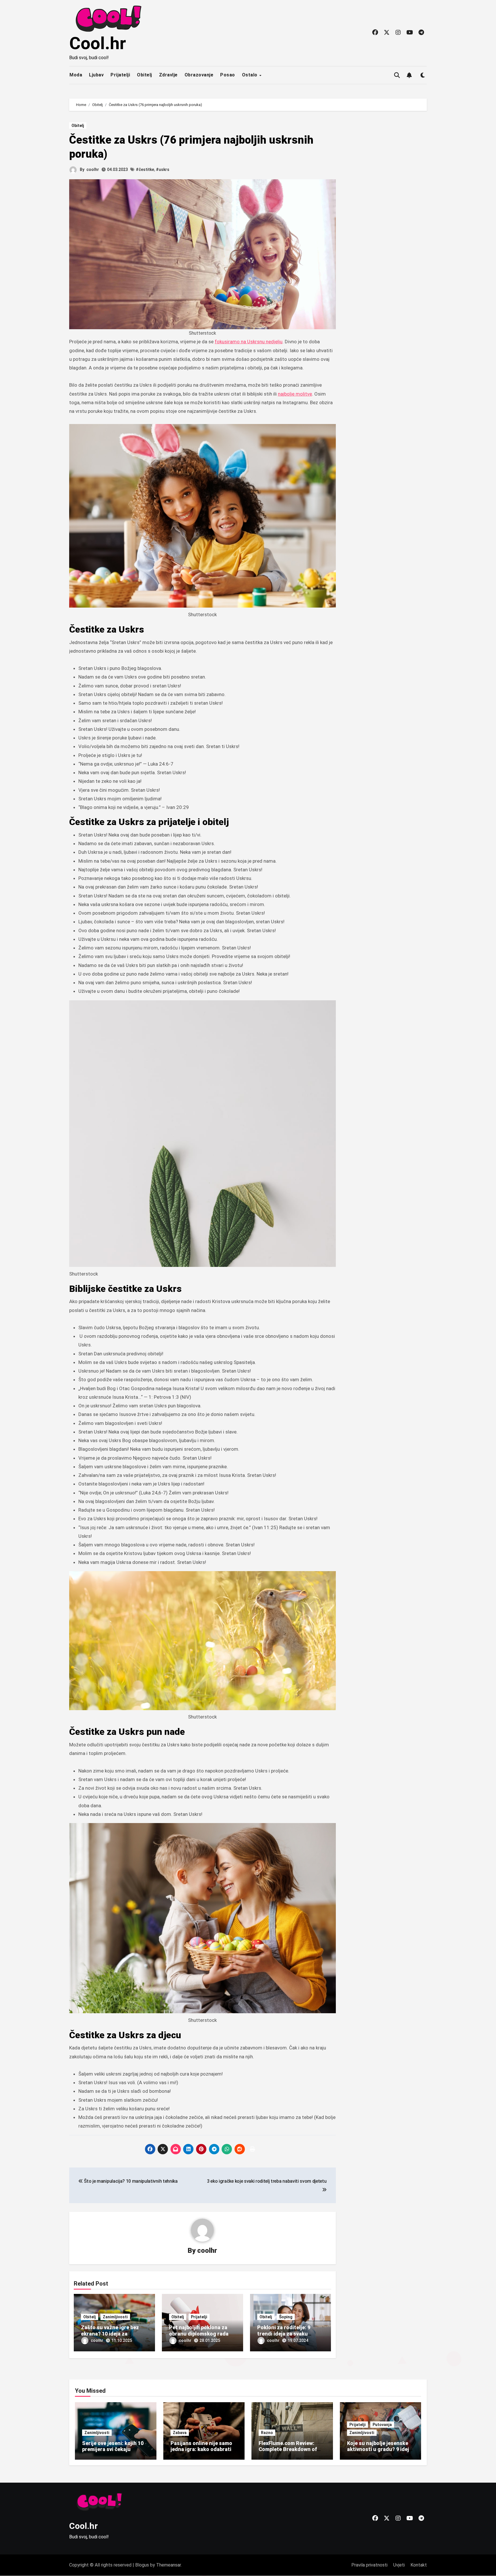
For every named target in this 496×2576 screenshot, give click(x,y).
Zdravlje (168, 75)
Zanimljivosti (115, 2317)
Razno (267, 2433)
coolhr (93, 169)
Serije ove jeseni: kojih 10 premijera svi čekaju (113, 2446)
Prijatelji (120, 75)
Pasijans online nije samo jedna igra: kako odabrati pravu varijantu (201, 2449)
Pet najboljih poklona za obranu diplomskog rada (199, 2331)
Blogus (142, 2565)
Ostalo (250, 75)
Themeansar (168, 2565)
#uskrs (163, 169)
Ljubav (96, 75)
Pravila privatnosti (369, 2565)
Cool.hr (98, 43)
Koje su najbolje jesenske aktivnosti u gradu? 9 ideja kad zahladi (379, 2449)
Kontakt (419, 2565)
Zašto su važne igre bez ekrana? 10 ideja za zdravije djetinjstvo (110, 2334)
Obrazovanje (199, 75)
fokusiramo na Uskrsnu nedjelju (249, 342)
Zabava (180, 2433)
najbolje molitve (295, 394)
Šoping (286, 2317)
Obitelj (145, 75)
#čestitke (145, 169)
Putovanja (382, 2425)
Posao (228, 75)
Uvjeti (399, 2565)
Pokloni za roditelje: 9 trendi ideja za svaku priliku (284, 2334)
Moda (76, 75)
